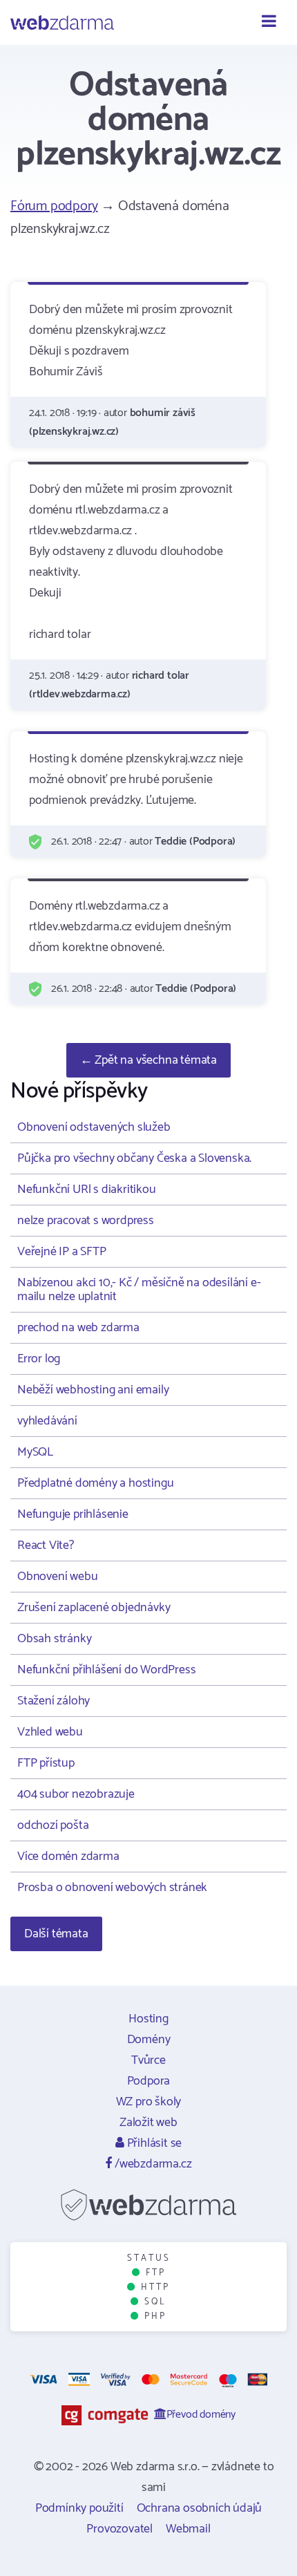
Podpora (149, 2081)
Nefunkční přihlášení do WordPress (106, 1670)
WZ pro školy (149, 2102)
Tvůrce (148, 2060)
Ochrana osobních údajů (200, 2508)
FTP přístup (46, 1763)
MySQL (35, 1452)
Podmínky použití (79, 2508)
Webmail (188, 2529)
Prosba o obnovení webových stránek (112, 1888)
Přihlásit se (153, 2143)
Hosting (148, 2019)
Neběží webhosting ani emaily (93, 1390)
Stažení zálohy (54, 1701)
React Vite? (46, 1545)
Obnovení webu (57, 1577)
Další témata (56, 1934)
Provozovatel (119, 2529)
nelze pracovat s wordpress (86, 1221)
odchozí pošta (53, 1825)
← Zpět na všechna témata (148, 1060)
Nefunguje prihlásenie (73, 1514)
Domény (149, 2040)
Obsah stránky (54, 1639)
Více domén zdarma (68, 1856)
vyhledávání (47, 1421)
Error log (39, 1359)
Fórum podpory (54, 206)
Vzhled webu (50, 1732)
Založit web (148, 2123)
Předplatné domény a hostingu (95, 1483)
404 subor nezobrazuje (76, 1794)
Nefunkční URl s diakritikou (87, 1190)
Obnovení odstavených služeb (94, 1127)
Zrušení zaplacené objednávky (94, 1608)
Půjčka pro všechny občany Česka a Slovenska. (134, 1158)
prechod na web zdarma (78, 1328)
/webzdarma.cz (152, 2164)
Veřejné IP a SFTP (62, 1252)
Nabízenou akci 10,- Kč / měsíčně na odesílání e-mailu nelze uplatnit (139, 1290)
